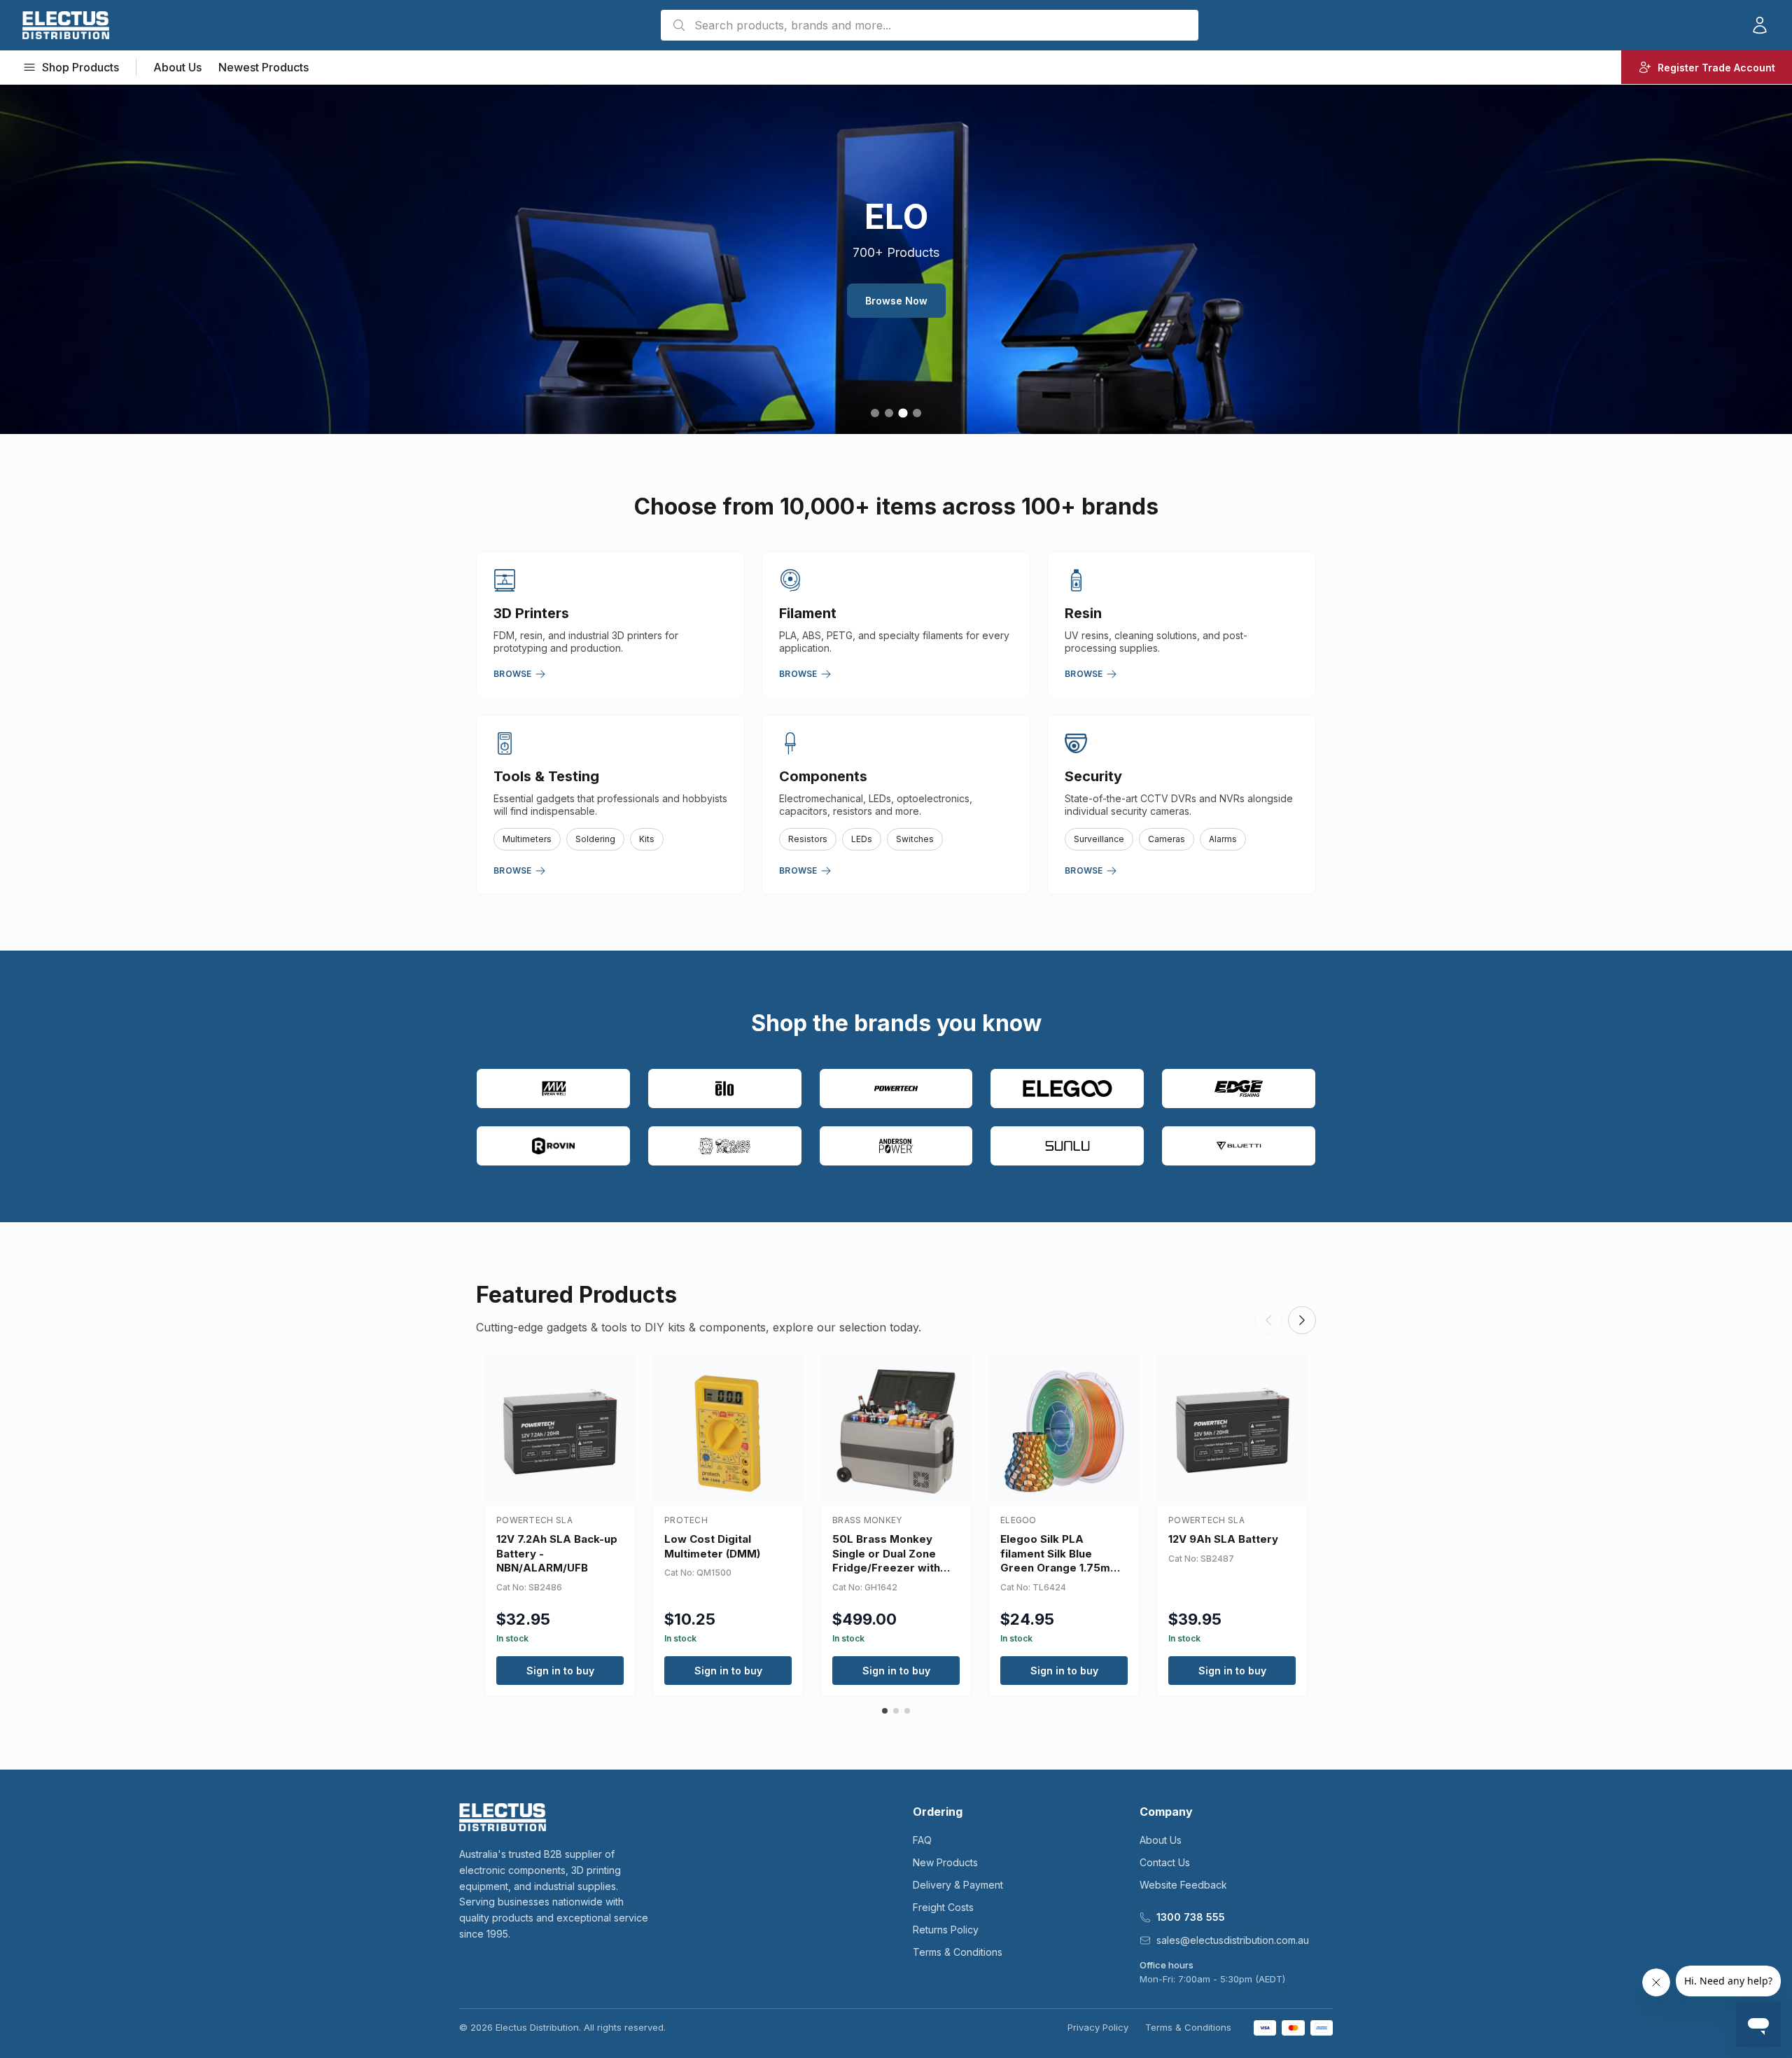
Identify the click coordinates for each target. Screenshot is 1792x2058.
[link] (66, 25)
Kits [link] (647, 839)
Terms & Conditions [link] (958, 1952)
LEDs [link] (862, 839)
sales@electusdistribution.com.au (1233, 1940)
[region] (896, 259)
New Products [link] (945, 1862)
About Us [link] (177, 67)
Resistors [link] (808, 839)
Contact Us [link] (1165, 1862)
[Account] (1760, 25)
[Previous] (1268, 1320)
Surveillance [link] (1099, 839)
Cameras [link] (1167, 839)
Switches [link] (915, 839)
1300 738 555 (1191, 1917)
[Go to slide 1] (875, 413)
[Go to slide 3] (903, 413)
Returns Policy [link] (946, 1930)
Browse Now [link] (896, 301)
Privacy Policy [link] (1098, 2027)
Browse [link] (513, 674)
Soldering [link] (595, 839)
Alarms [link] (1223, 839)
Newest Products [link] (264, 67)
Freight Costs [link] (943, 1907)
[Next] (1302, 1320)
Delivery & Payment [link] (958, 1885)
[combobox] (930, 25)
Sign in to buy (560, 1671)
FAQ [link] (922, 1840)
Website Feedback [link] (1183, 1885)
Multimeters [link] (527, 839)
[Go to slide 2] (889, 413)
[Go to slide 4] (917, 413)
